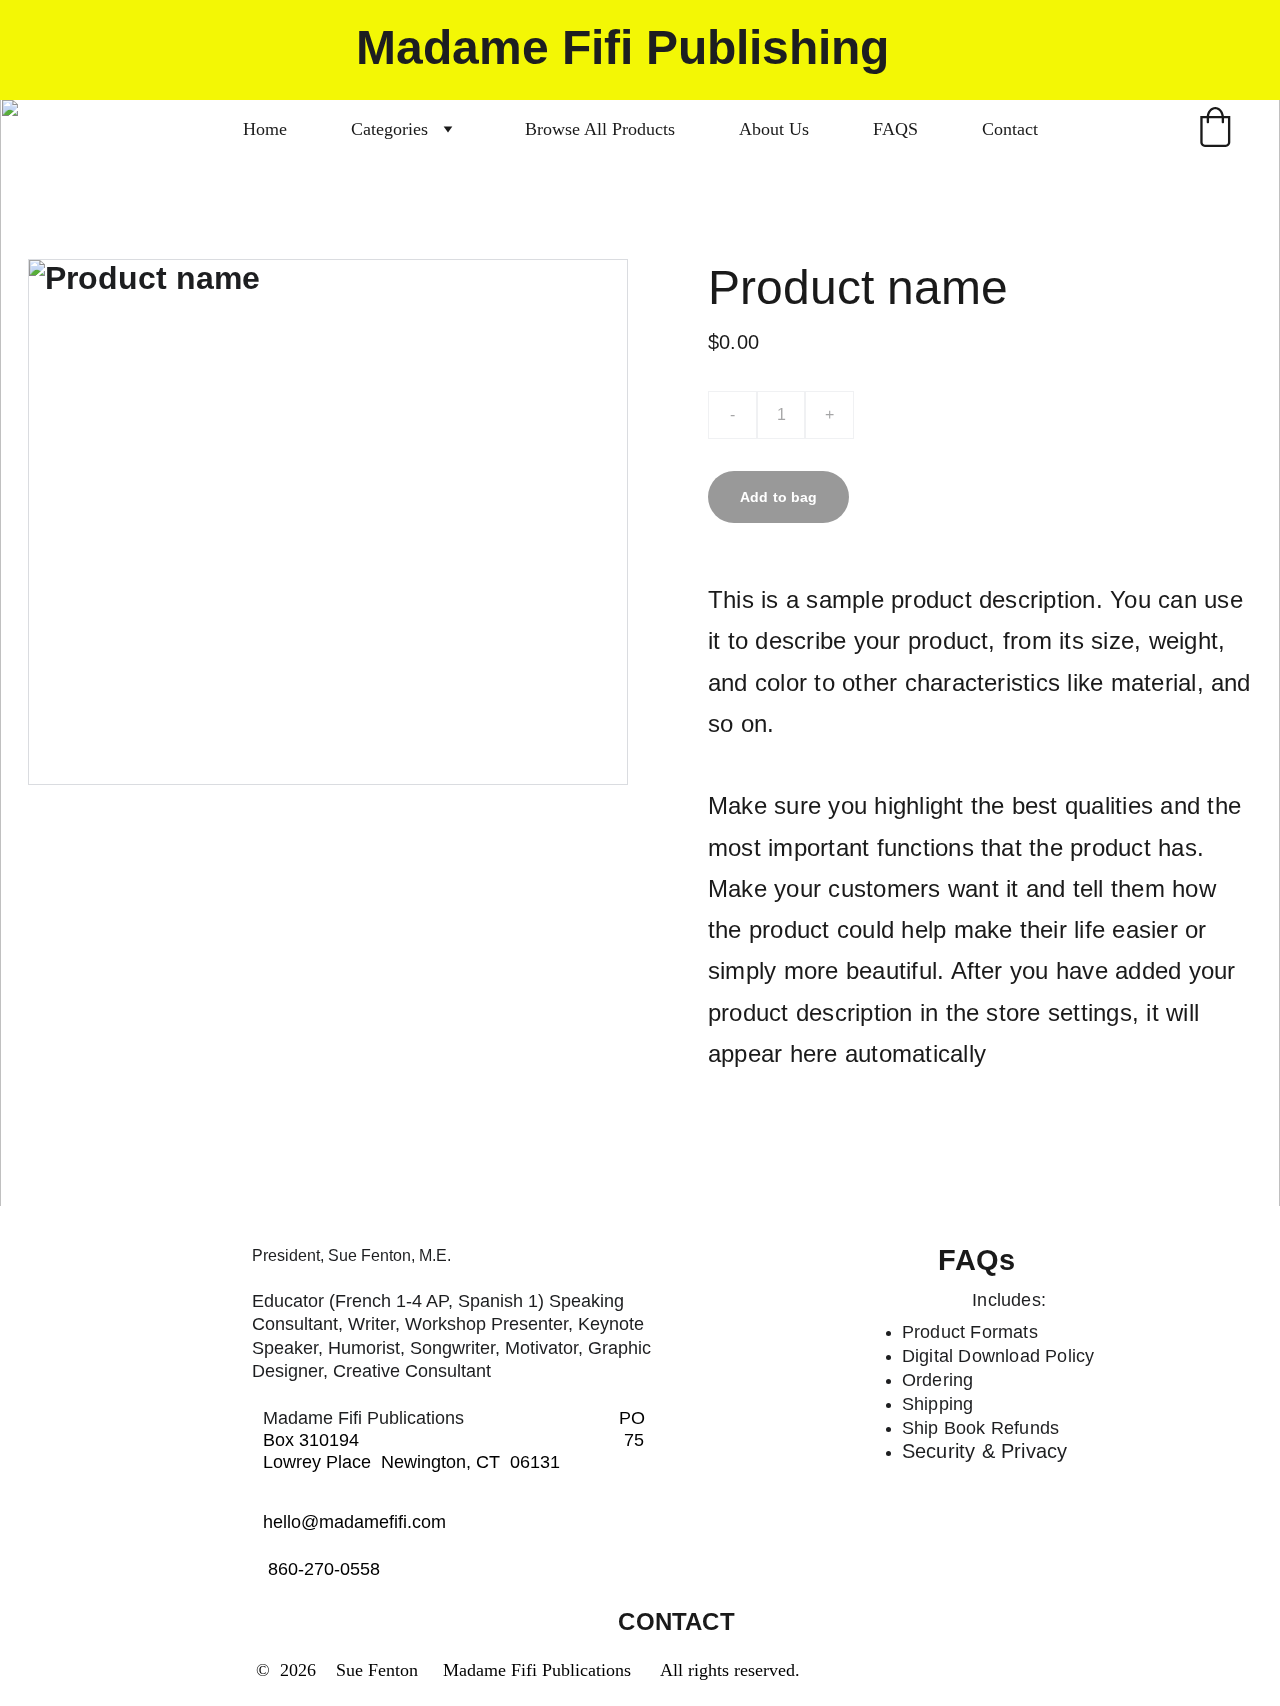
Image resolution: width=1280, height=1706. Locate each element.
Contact (1010, 129)
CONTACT (676, 1621)
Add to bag (778, 497)
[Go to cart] (1215, 129)
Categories (389, 129)
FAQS (895, 129)
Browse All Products (600, 129)
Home (265, 129)
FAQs (976, 1260)
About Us (774, 129)
